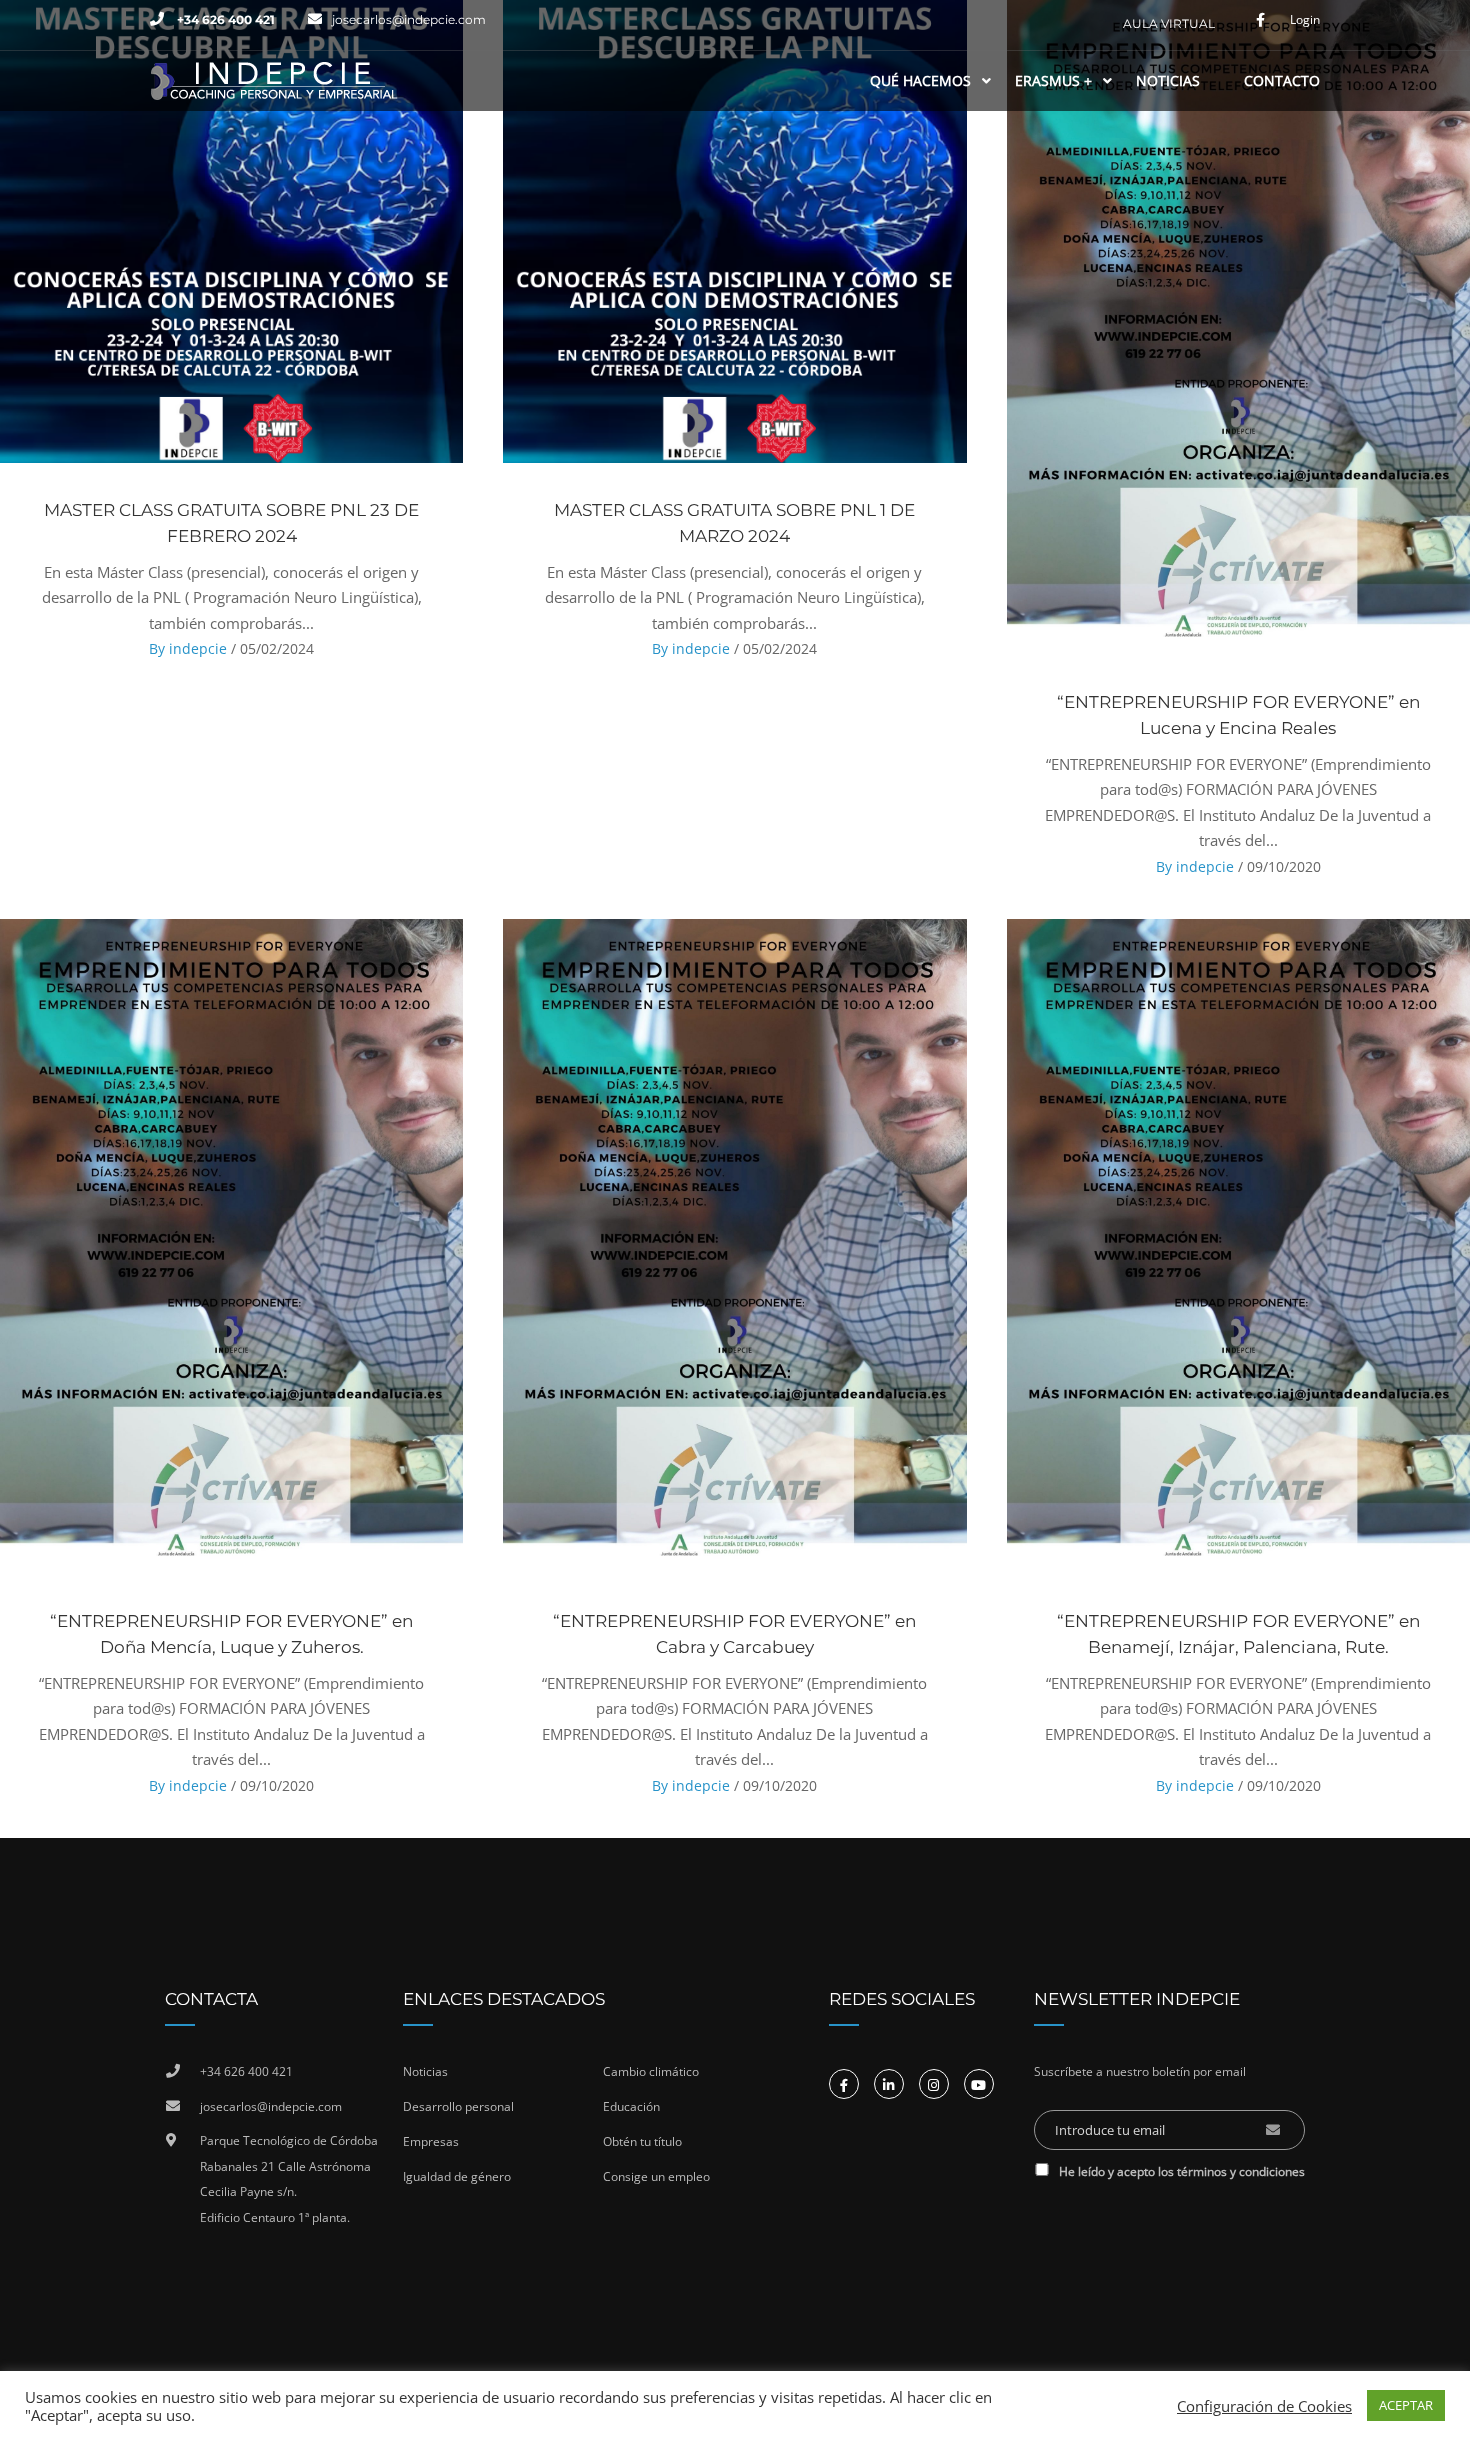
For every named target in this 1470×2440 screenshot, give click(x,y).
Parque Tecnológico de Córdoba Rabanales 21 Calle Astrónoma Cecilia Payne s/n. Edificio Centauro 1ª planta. (289, 2179)
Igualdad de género (457, 2176)
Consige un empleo (656, 2176)
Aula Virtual (1169, 23)
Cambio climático (651, 2071)
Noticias (1168, 80)
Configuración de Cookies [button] (1264, 2406)
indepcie (198, 648)
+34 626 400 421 (224, 19)
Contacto (1282, 80)
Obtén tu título (642, 2141)
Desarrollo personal (458, 2106)
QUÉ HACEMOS (920, 80)
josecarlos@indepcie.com (409, 19)
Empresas (431, 2141)
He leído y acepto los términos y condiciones (1182, 2171)
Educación (631, 2106)
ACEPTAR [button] (1406, 2405)
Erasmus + (1053, 80)
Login (1305, 20)
